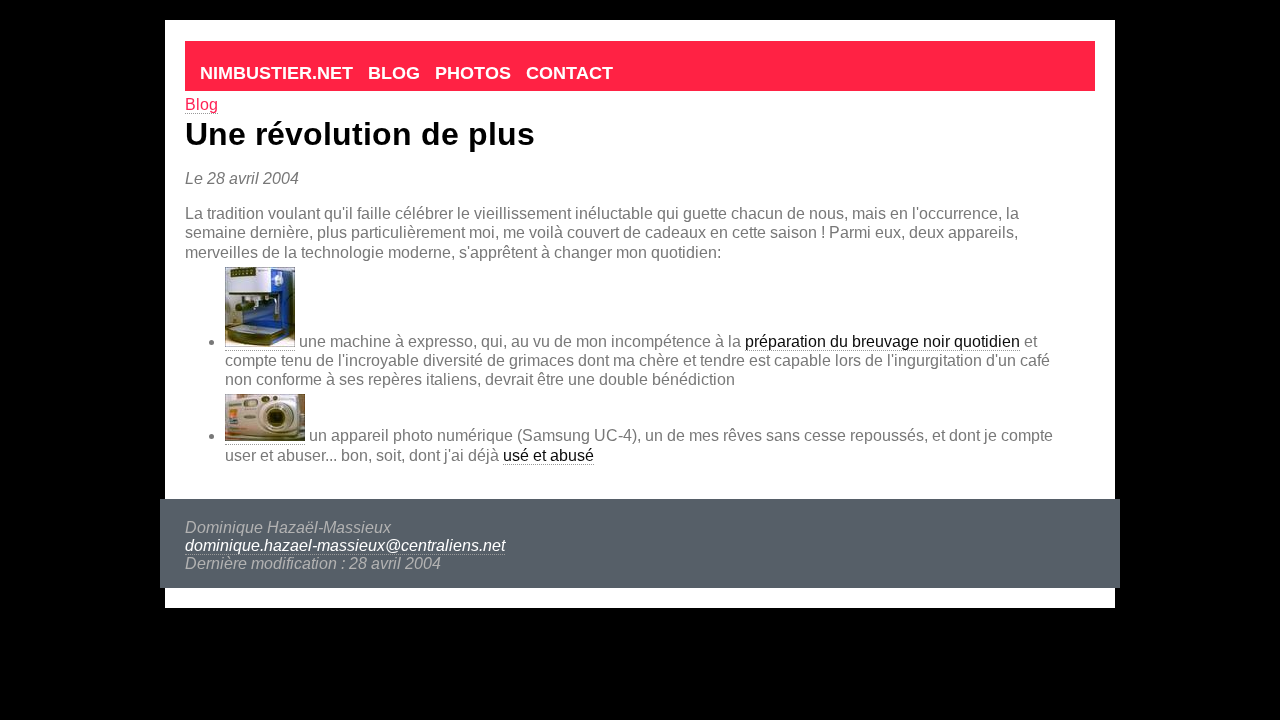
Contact (569, 73)
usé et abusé (548, 455)
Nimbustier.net (276, 73)
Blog (394, 73)
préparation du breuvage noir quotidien (882, 341)
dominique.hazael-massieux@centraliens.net (345, 545)
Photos (473, 73)
